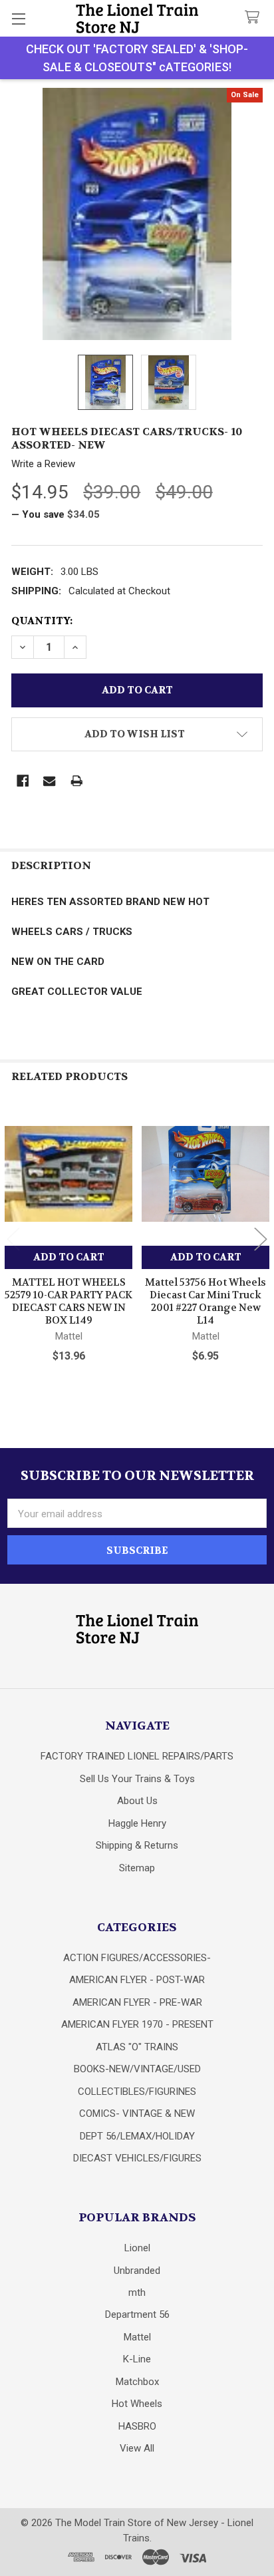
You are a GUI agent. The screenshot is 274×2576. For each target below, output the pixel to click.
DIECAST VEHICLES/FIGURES (137, 2158)
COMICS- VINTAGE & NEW (137, 2114)
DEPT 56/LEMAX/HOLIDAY (137, 2136)
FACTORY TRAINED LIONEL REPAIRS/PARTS (137, 1756)
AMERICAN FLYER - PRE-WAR (137, 2002)
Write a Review (43, 464)
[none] (137, 214)
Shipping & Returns (137, 1845)
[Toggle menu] (18, 18)
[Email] (50, 781)
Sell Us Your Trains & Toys (137, 1779)
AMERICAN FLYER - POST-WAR (137, 1980)
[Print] (77, 781)
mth (137, 2293)
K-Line (137, 2359)
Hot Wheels (137, 2404)
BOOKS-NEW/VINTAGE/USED (137, 2069)
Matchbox (137, 2382)
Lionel (137, 2248)
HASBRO (137, 2426)
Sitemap (137, 1868)
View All (137, 2448)
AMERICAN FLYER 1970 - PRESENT (137, 2024)
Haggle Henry (137, 1823)
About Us (137, 1801)
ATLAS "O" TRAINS (137, 2047)
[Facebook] (23, 781)
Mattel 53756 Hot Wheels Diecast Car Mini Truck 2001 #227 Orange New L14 (205, 1301)
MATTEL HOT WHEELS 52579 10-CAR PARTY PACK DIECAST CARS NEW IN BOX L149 (68, 1301)
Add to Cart (69, 1257)
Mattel (137, 2337)
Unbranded (137, 2271)
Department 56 (137, 2314)
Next (261, 1239)
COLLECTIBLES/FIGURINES (137, 2092)
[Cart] (255, 18)
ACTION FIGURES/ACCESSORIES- (137, 1958)
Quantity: (42, 621)
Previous (13, 1239)
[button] (137, 734)
